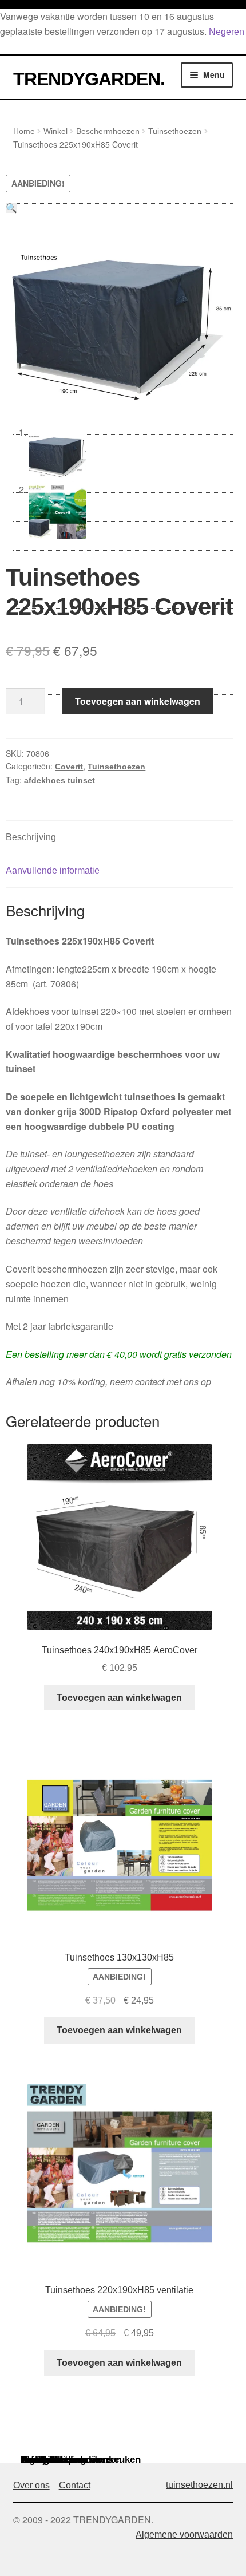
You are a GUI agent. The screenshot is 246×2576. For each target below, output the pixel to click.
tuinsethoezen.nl (199, 2485)
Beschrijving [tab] (31, 837)
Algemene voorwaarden (184, 2534)
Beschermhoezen (108, 131)
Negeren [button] (227, 32)
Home (24, 131)
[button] (11, 208)
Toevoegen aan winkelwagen (138, 701)
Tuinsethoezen (175, 131)
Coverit (69, 767)
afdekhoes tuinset (59, 780)
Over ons (31, 2485)
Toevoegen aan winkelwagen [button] (119, 1698)
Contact (75, 2485)
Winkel (55, 131)
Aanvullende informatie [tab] (53, 870)
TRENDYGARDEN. (89, 79)
